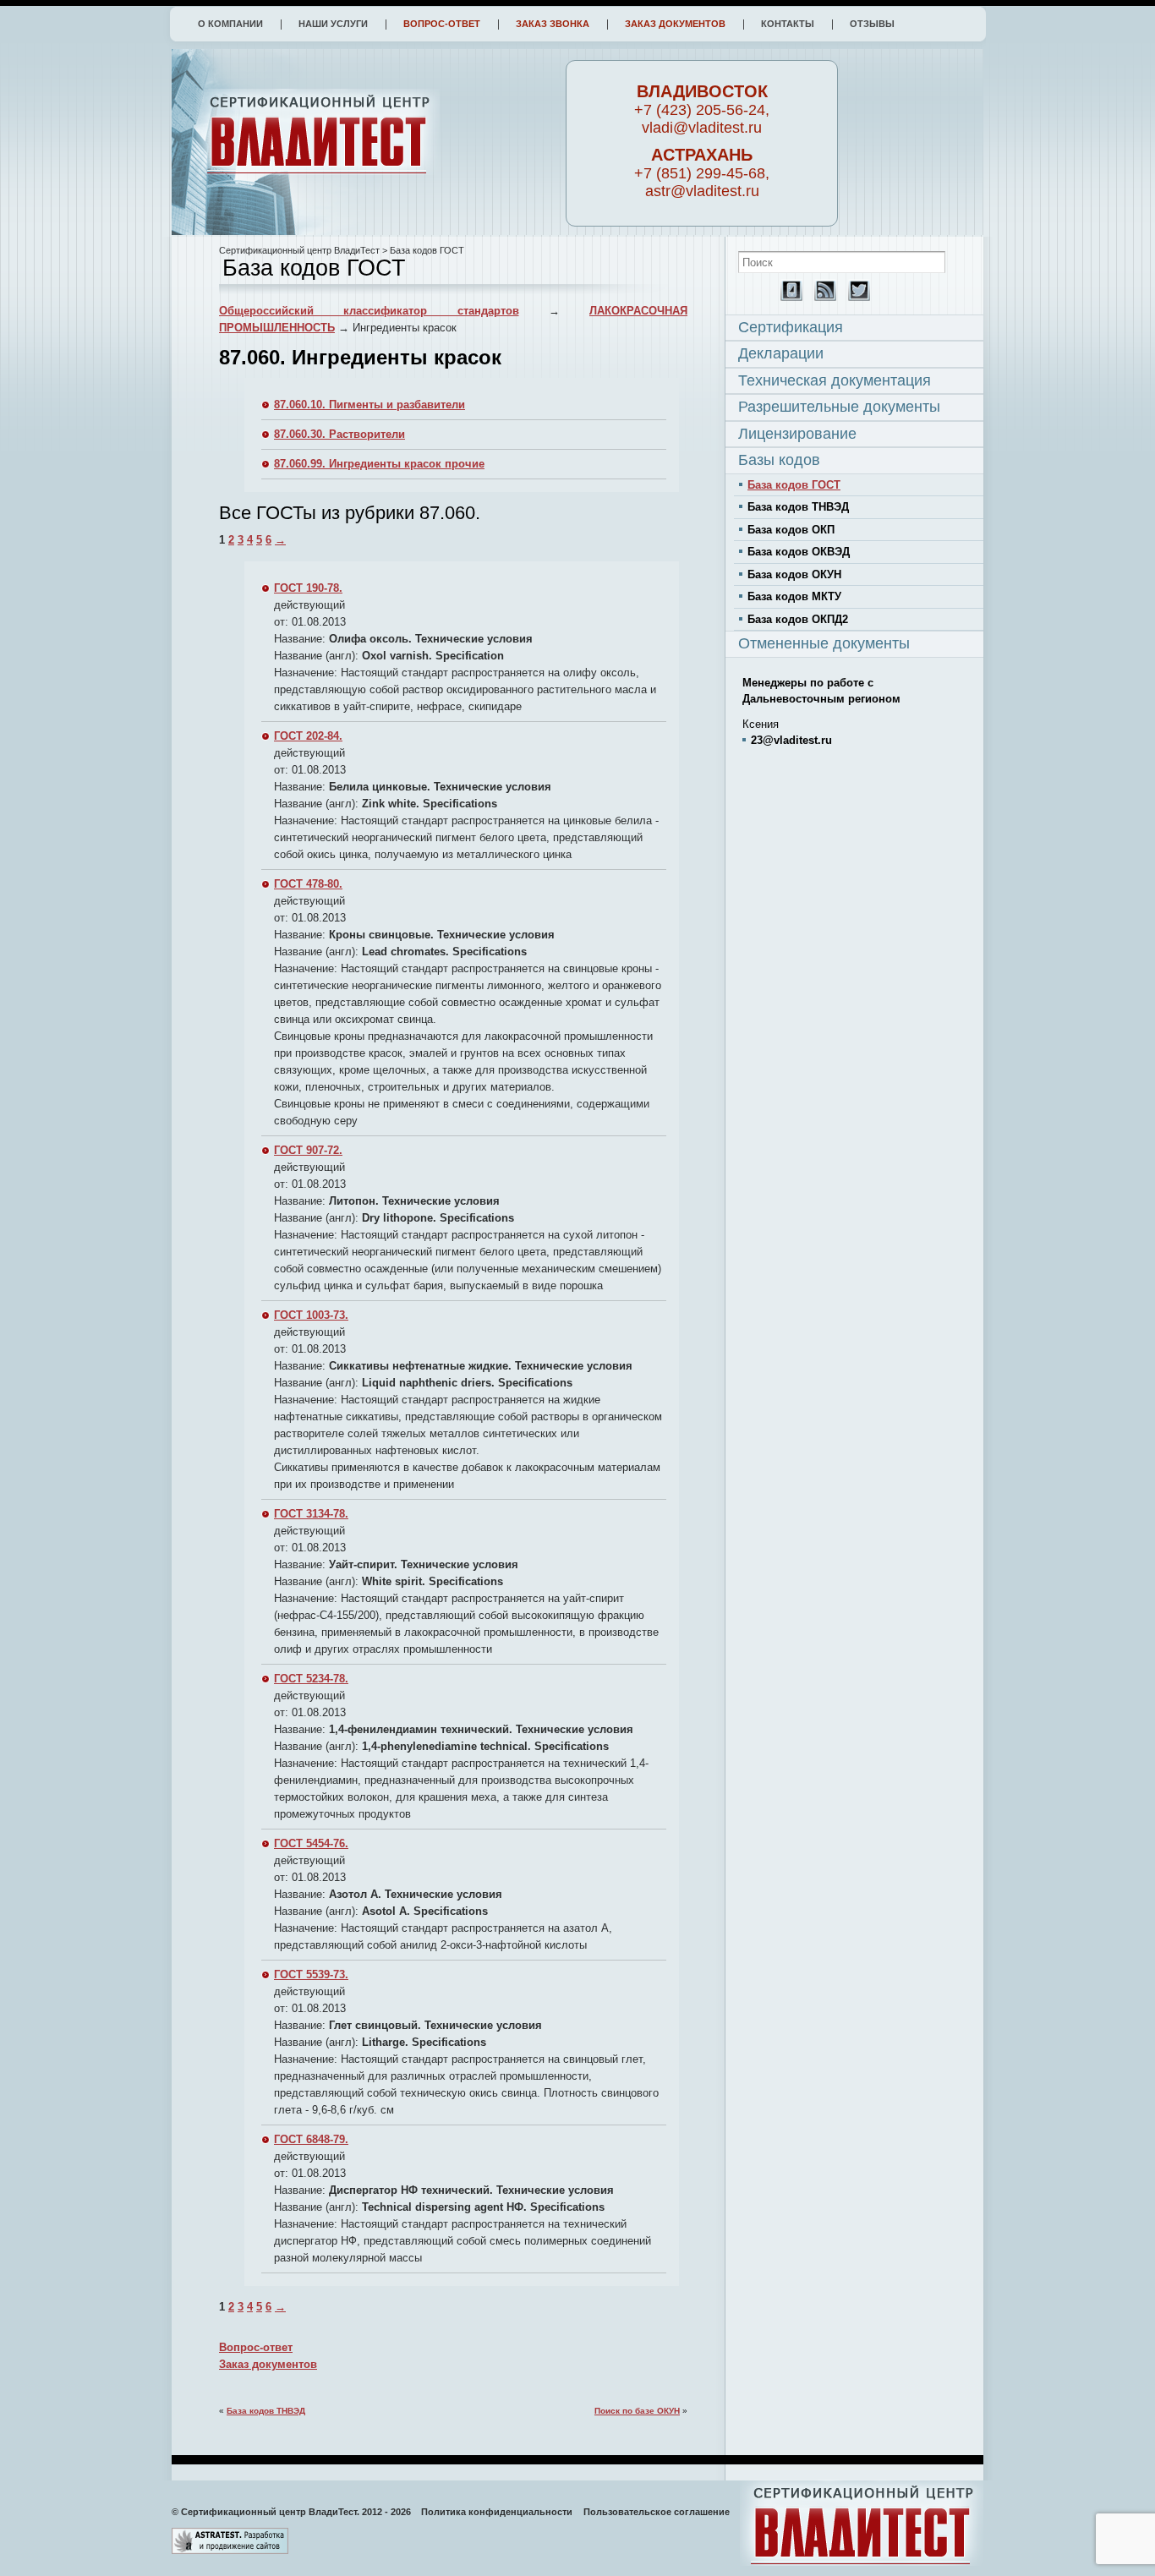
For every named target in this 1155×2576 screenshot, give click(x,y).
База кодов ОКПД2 (798, 619)
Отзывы (872, 24)
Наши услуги (333, 24)
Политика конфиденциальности (497, 2512)
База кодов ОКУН (794, 574)
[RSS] (821, 297)
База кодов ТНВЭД (266, 2411)
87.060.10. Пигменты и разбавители (369, 405)
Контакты (788, 24)
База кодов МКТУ (794, 596)
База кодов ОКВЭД (799, 552)
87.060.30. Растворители (339, 434)
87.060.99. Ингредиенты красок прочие (379, 464)
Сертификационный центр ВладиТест (299, 250)
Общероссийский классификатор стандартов (369, 311)
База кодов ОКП (791, 530)
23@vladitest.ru (791, 740)
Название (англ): (316, 656)
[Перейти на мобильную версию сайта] (787, 297)
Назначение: (307, 673)
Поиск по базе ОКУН (637, 2411)
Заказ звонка (553, 24)
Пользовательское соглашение (657, 2512)
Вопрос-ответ (442, 24)
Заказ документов (675, 24)
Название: (300, 639)
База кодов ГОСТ (794, 485)
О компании (230, 24)
